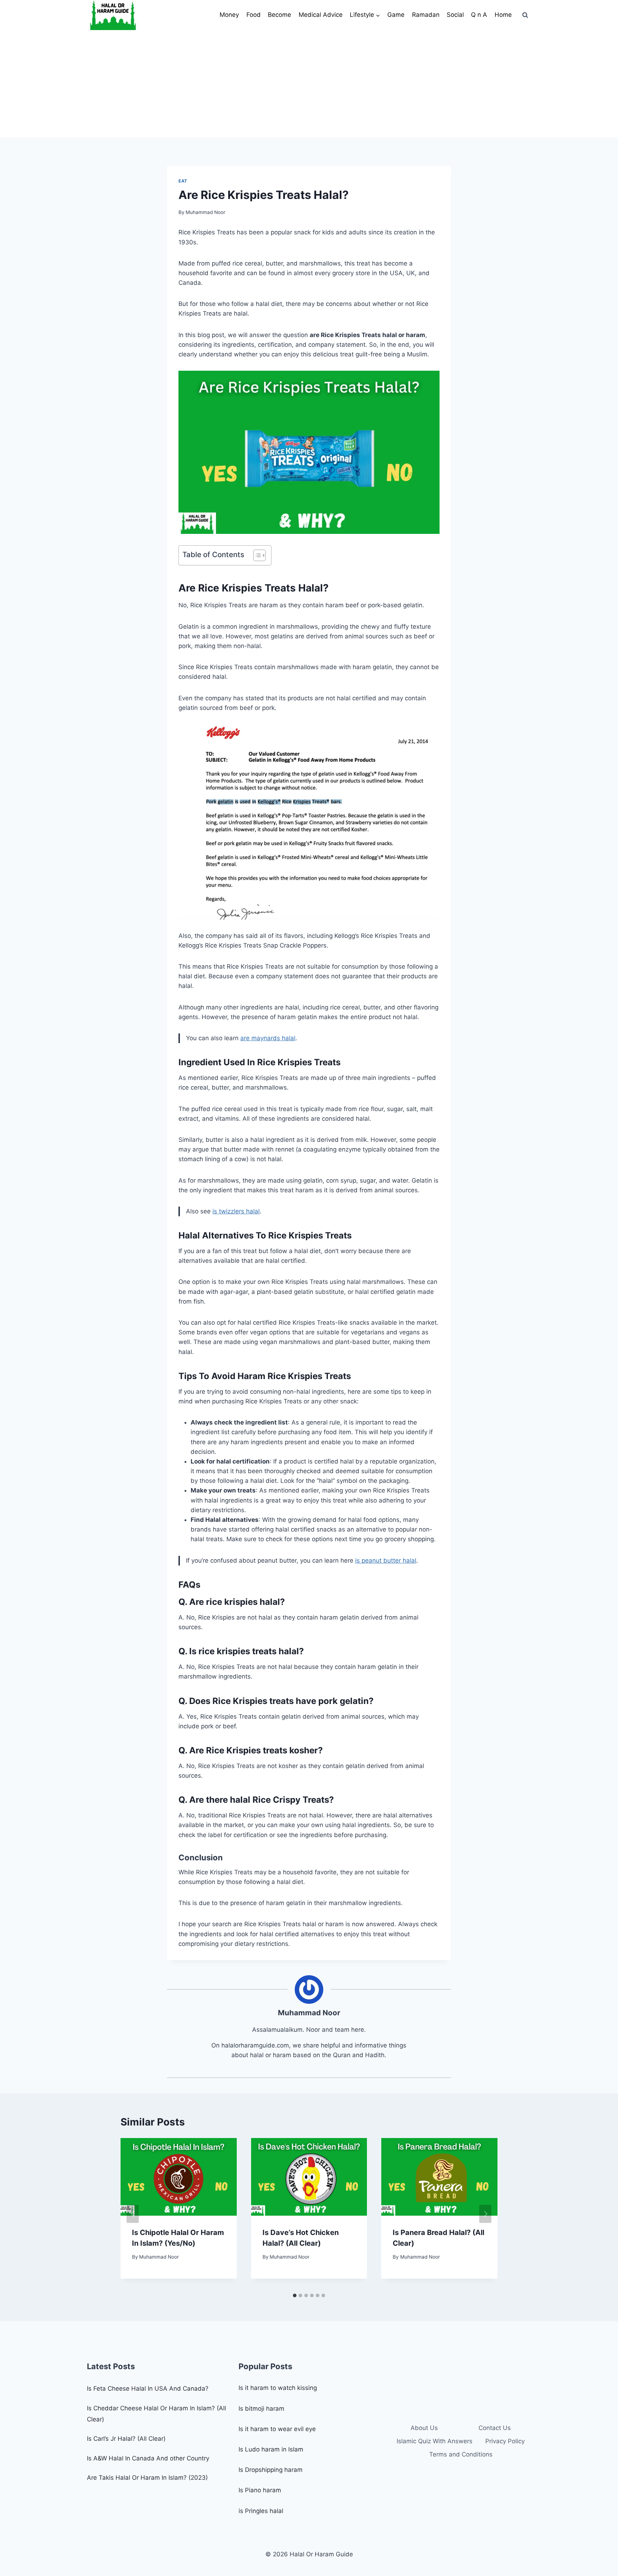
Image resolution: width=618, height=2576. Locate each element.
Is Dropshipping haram (271, 2470)
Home (503, 15)
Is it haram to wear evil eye (277, 2429)
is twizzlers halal (236, 1211)
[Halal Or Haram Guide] (113, 15)
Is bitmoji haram (261, 2409)
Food (254, 15)
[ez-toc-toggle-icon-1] (256, 555)
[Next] (485, 2214)
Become (279, 15)
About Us (424, 2428)
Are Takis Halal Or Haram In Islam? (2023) (147, 2478)
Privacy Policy (505, 2441)
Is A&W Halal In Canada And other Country (148, 2458)
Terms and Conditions (461, 2454)
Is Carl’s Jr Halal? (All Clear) (126, 2439)
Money (229, 15)
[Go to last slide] (133, 2214)
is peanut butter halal (386, 1560)
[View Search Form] (525, 15)
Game (396, 15)
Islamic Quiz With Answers (435, 2441)
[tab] (295, 2295)
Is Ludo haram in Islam (271, 2449)
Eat (183, 181)
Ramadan (426, 15)
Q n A (479, 15)
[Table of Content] (259, 555)
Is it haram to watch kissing (278, 2388)
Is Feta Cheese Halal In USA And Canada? (148, 2388)
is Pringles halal (261, 2511)
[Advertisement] (309, 84)
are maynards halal (268, 1038)
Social (455, 15)
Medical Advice (321, 15)
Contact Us (495, 2428)
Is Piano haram (260, 2490)
